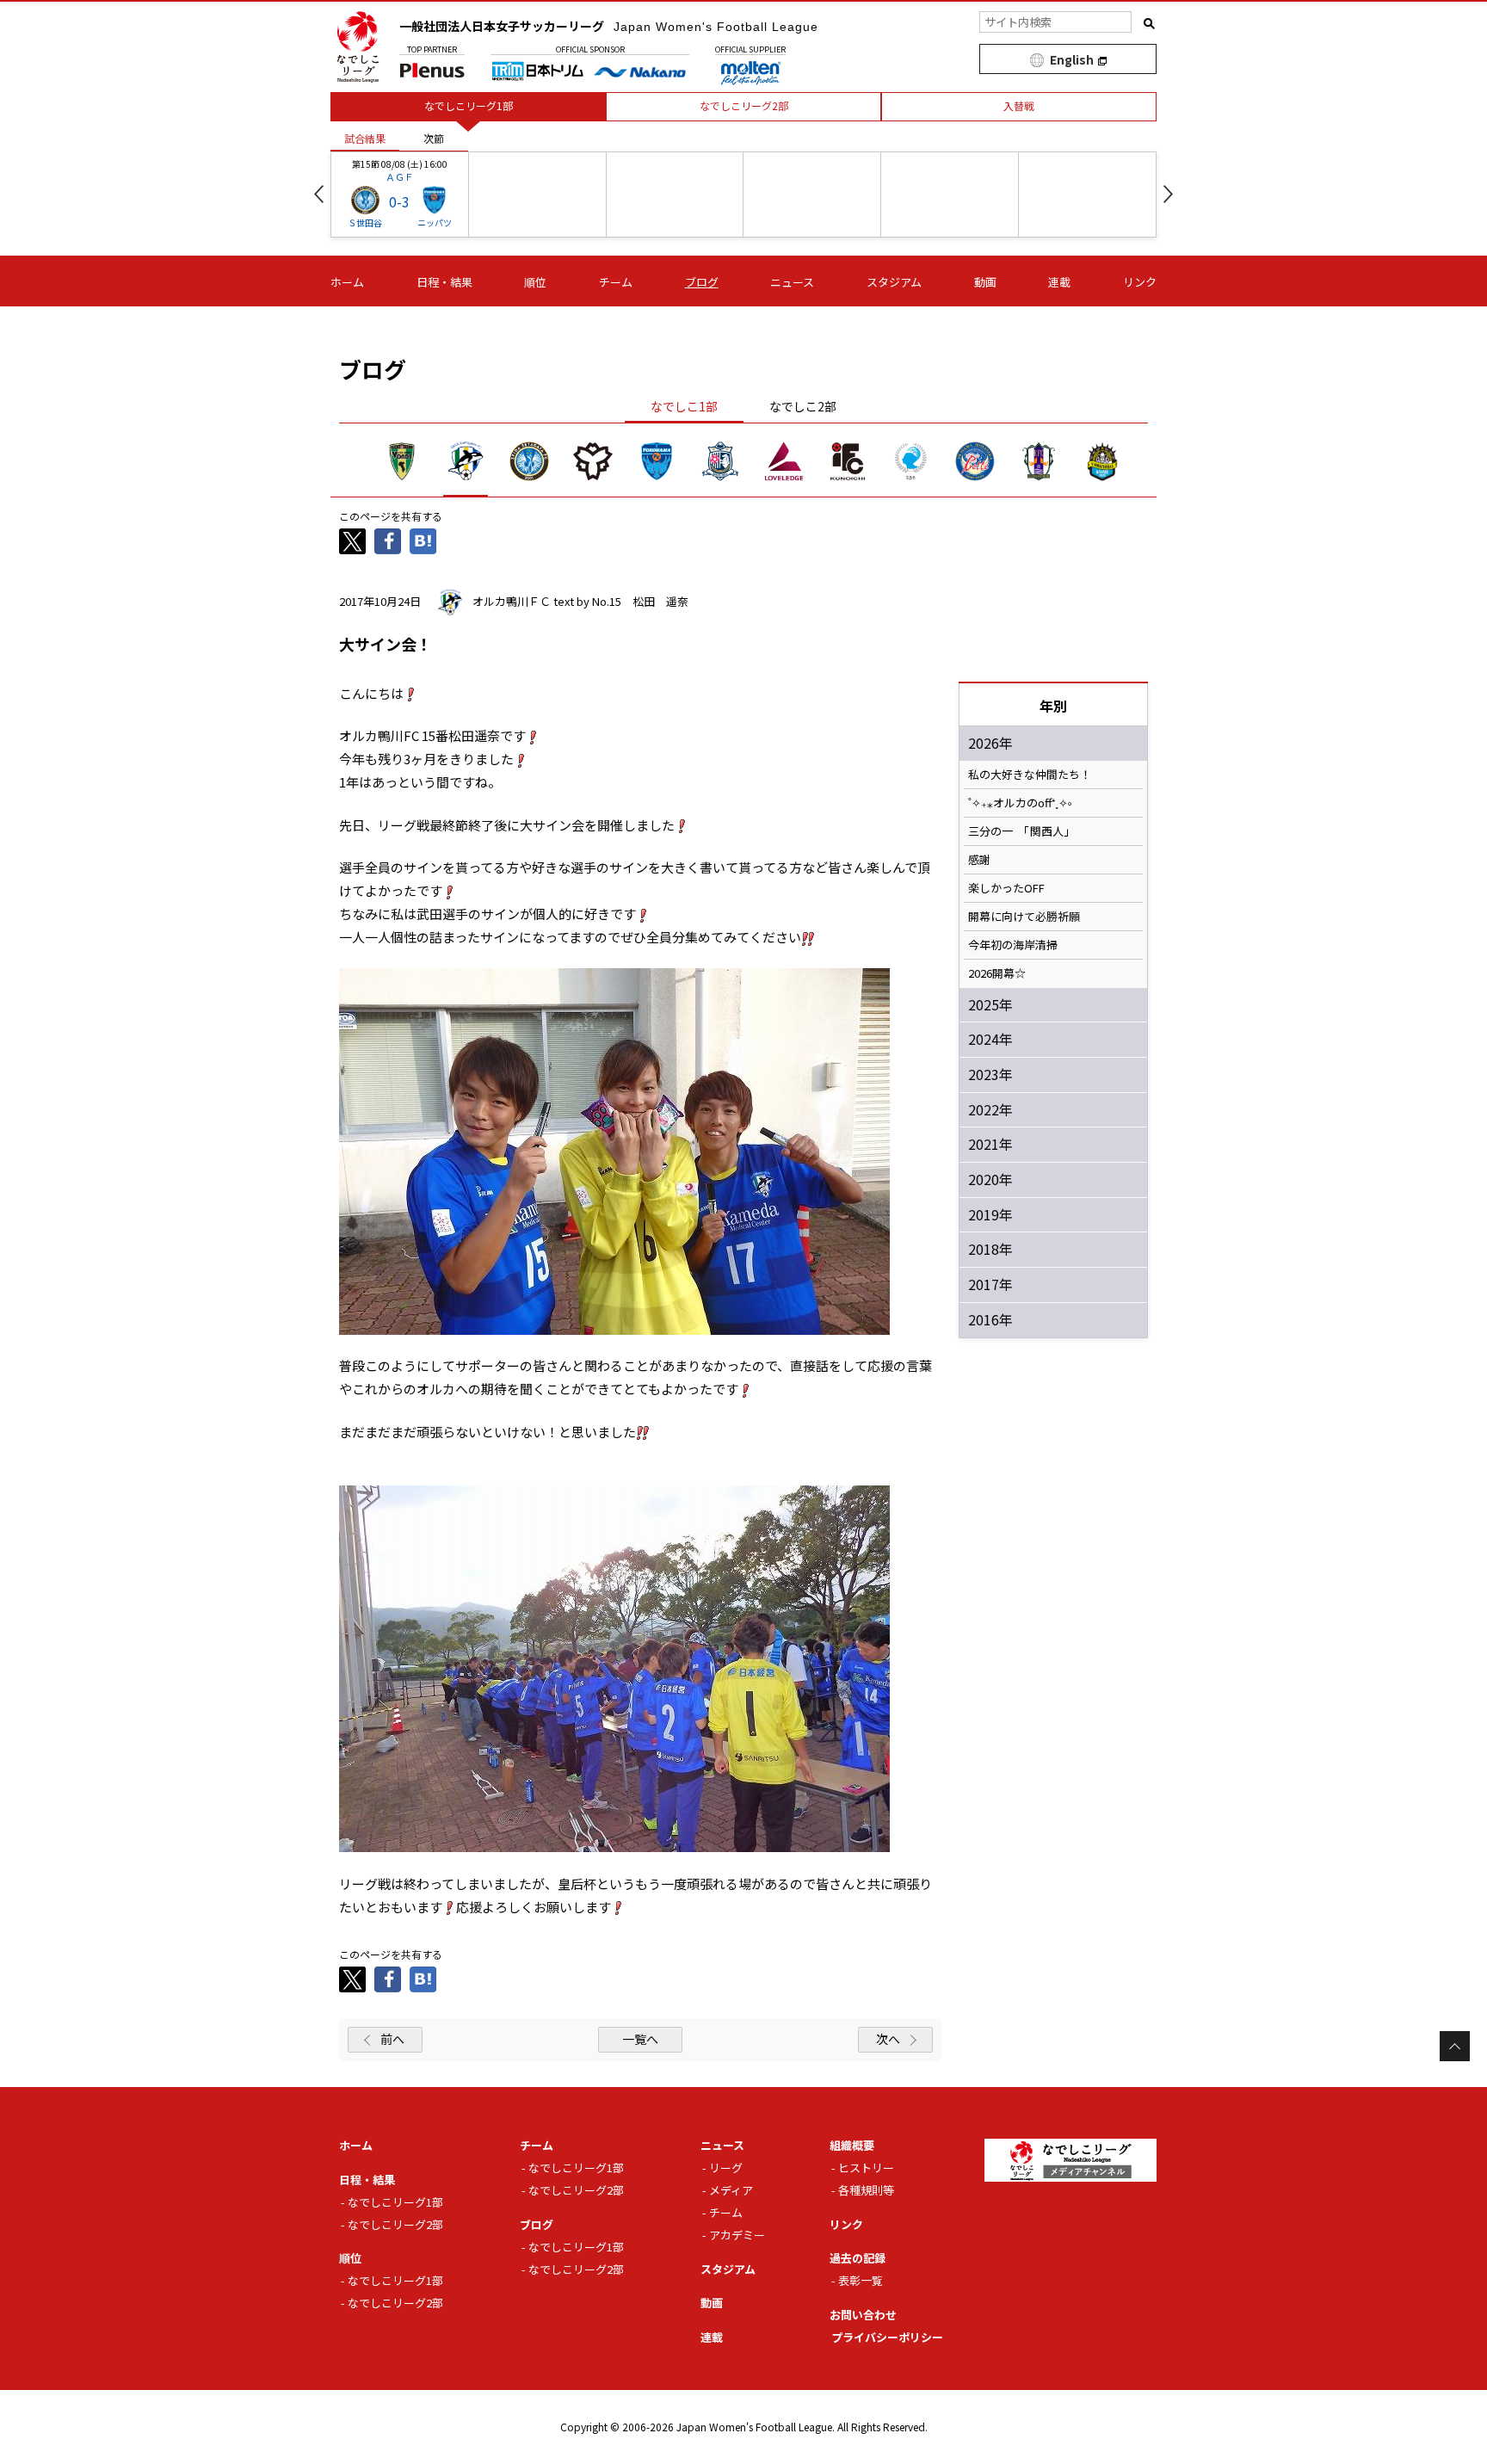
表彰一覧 (861, 2280)
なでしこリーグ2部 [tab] (744, 105)
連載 (1059, 282)
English (1072, 59)
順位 (535, 282)
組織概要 (852, 2145)
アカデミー (737, 2235)
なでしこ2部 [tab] (803, 406)
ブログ (702, 282)
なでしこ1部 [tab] (684, 406)
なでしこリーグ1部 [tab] (469, 105)
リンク (1140, 282)
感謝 (979, 860)
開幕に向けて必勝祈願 (1024, 917)
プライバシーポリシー (887, 2337)
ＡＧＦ (400, 176)
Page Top (1455, 2046)
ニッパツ (435, 222)
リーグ (726, 2168)
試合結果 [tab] (365, 138)
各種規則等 (866, 2190)
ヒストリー (866, 2168)
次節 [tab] (434, 138)
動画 (985, 282)
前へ (392, 2039)
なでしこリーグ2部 (395, 2224)
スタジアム (894, 282)
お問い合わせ (863, 2315)
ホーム (347, 282)
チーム (616, 282)
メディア (731, 2190)
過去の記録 (858, 2258)
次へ (888, 2039)
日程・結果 (444, 282)
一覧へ (640, 2039)
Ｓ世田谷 (365, 222)
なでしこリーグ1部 (395, 2202)
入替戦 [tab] (1019, 105)
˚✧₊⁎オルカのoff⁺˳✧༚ (1020, 803)
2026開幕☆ (997, 973)
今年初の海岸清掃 (1013, 945)
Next (1168, 194)
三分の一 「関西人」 (1021, 831)
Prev (319, 194)
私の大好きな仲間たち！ (1030, 775)
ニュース (792, 282)
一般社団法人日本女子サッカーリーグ (609, 26)
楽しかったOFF (1006, 888)
